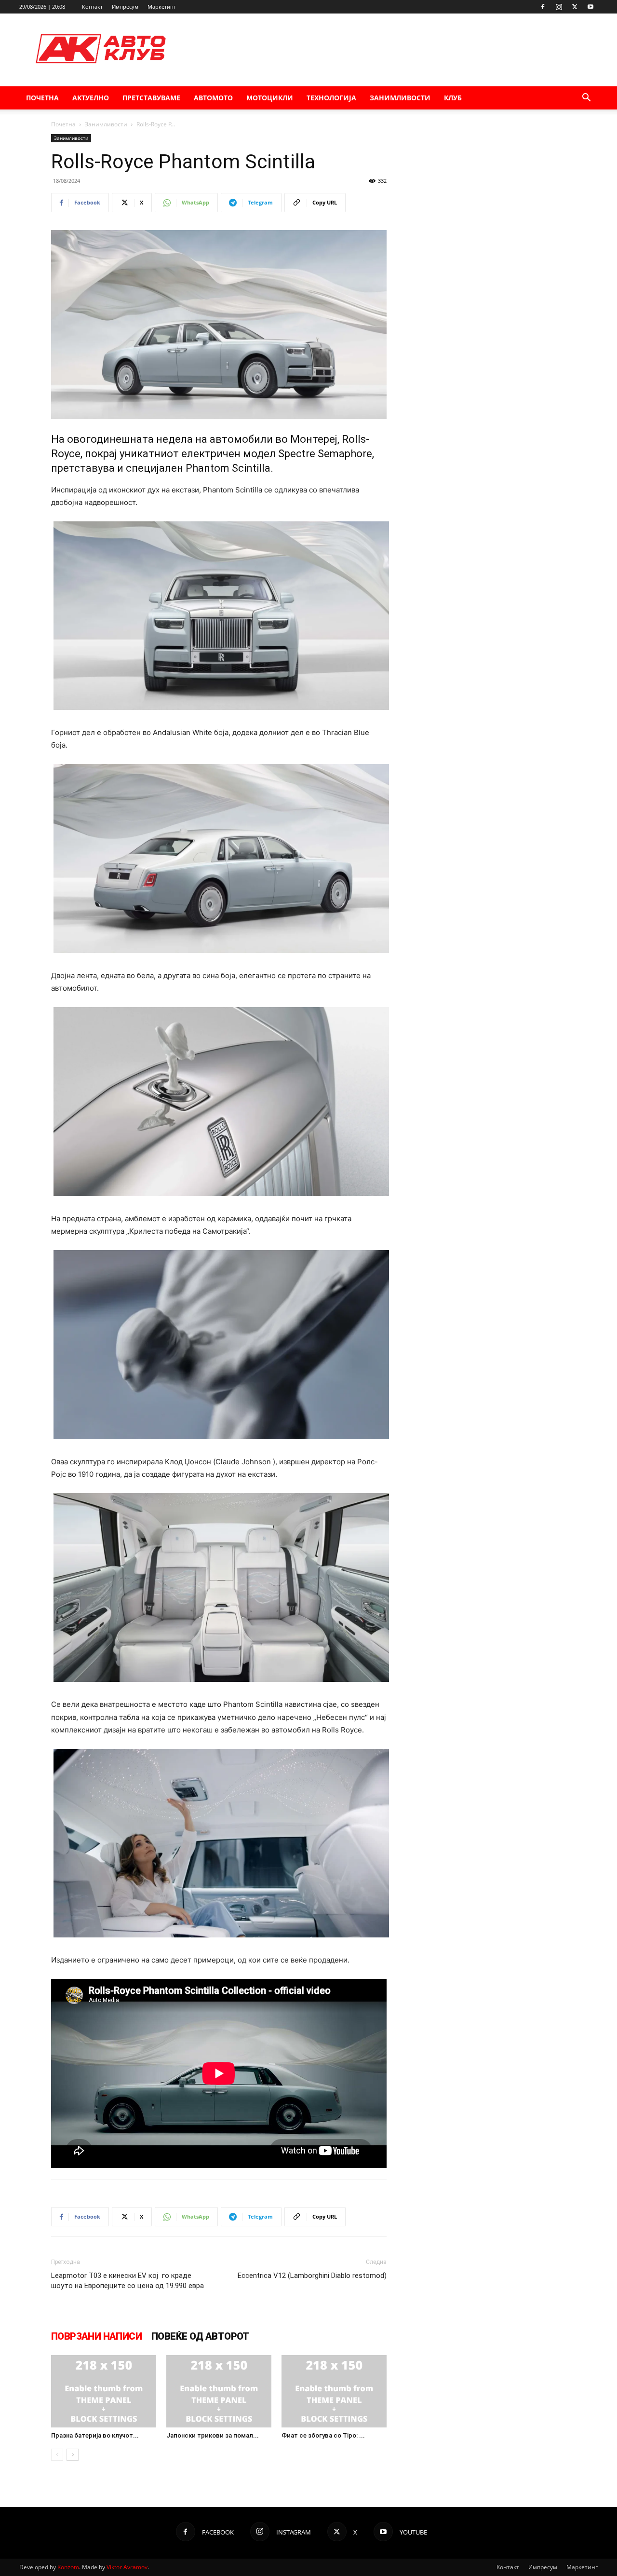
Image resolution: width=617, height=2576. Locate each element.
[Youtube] (590, 7)
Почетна (42, 98)
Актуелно (91, 98)
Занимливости (400, 98)
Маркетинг (162, 7)
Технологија (331, 98)
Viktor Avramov (127, 2567)
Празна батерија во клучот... (95, 2435)
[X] (575, 7)
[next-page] (73, 2455)
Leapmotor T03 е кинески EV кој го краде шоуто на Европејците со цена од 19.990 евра (127, 2281)
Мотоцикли (270, 98)
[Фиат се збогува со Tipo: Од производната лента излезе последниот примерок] (334, 2391)
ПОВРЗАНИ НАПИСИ (96, 2336)
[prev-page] (57, 2455)
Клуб (453, 98)
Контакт (92, 7)
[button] (586, 99)
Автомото (213, 98)
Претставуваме (151, 98)
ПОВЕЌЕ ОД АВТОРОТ (200, 2336)
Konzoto (68, 2567)
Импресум (125, 7)
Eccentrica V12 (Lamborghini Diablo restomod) (312, 2276)
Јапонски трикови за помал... (213, 2435)
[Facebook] (543, 7)
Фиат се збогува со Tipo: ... (323, 2435)
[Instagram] (559, 7)
